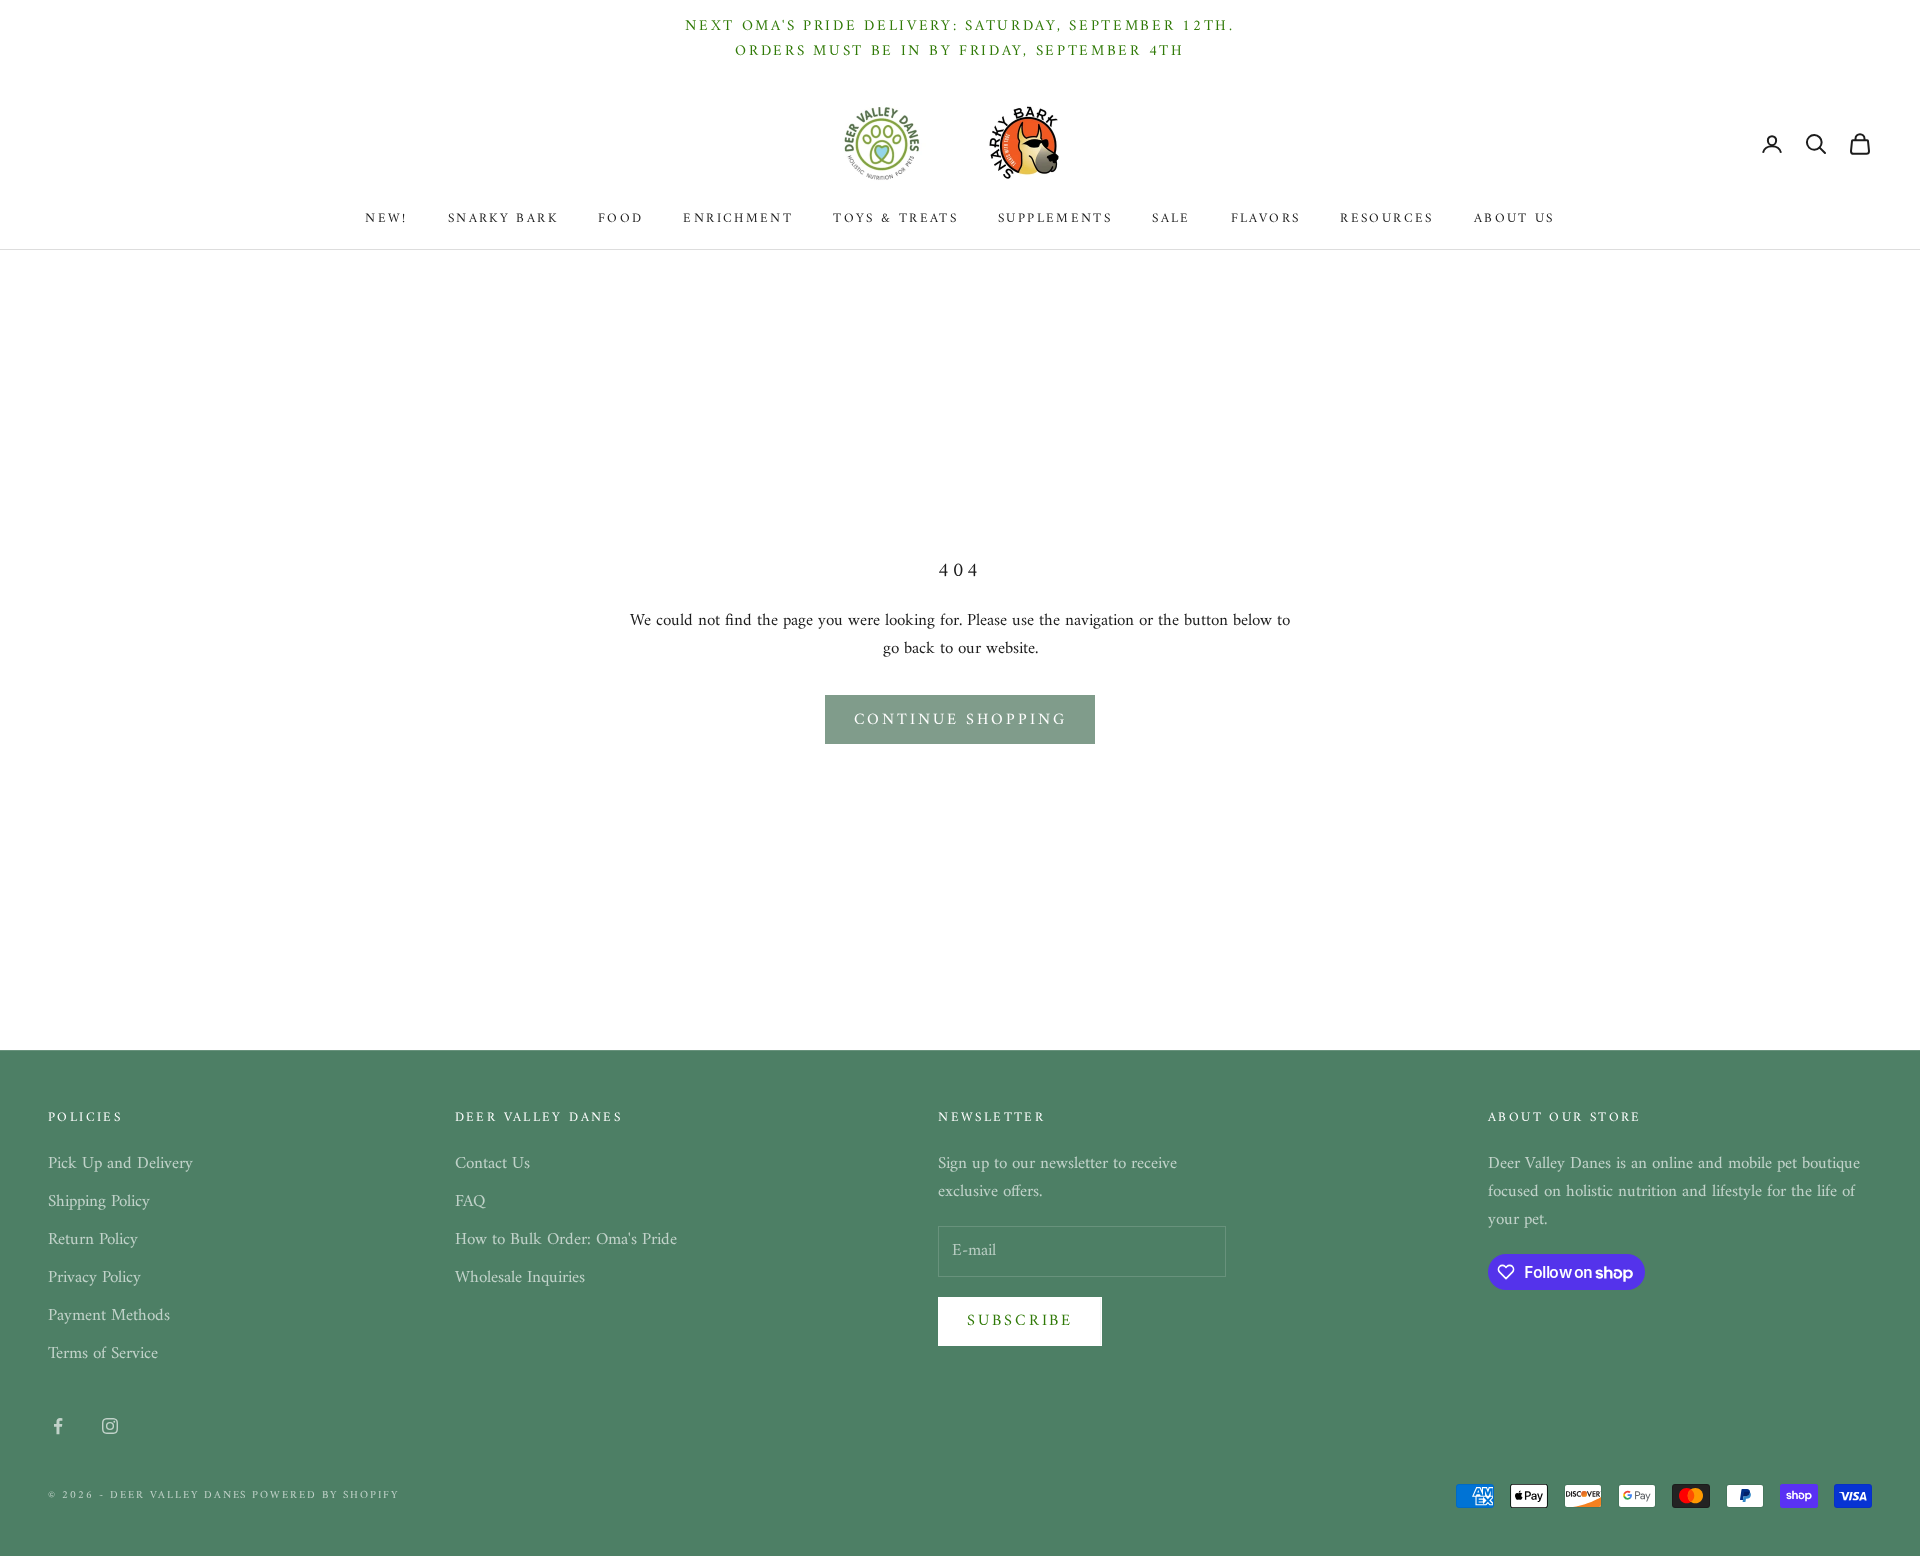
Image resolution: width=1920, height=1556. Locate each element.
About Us (1514, 219)
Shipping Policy (99, 1202)
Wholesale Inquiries (520, 1278)
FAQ (470, 1202)
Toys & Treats (895, 219)
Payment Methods (109, 1316)
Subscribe (1020, 1321)
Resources (1386, 219)
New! (386, 219)
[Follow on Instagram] (110, 1426)
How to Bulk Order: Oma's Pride (566, 1240)
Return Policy (93, 1240)
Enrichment (738, 219)
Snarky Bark (503, 219)
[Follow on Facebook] (58, 1426)
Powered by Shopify (325, 1495)
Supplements (1055, 219)
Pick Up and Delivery (120, 1164)
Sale (1171, 219)
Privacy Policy (94, 1278)
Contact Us (492, 1164)
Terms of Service (103, 1354)
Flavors (1266, 219)
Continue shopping (960, 720)
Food (621, 219)
